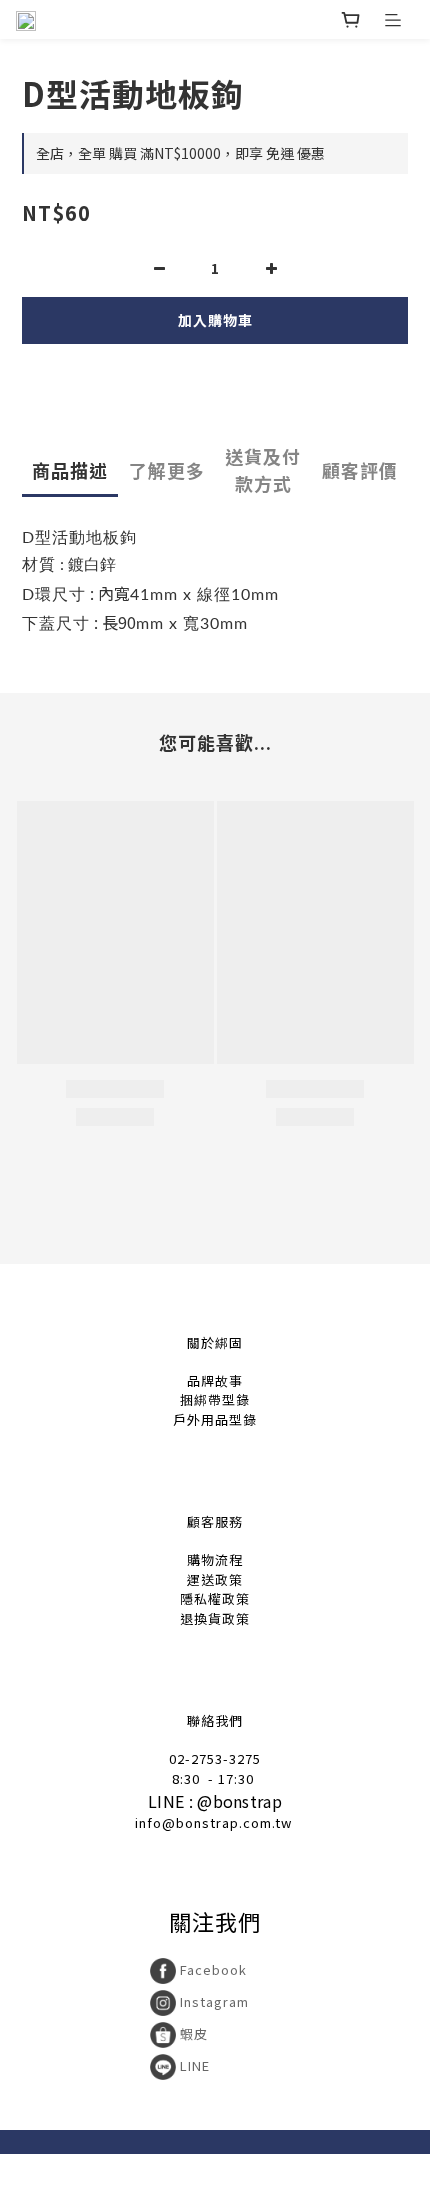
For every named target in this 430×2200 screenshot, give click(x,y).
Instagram (212, 2001)
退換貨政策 (215, 1618)
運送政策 (215, 1579)
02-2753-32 (207, 1758)
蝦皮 (192, 2033)
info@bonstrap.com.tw (213, 1822)
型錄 (236, 1399)
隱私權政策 (215, 1598)
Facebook (211, 1969)
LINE (193, 2065)
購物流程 (215, 1559)
